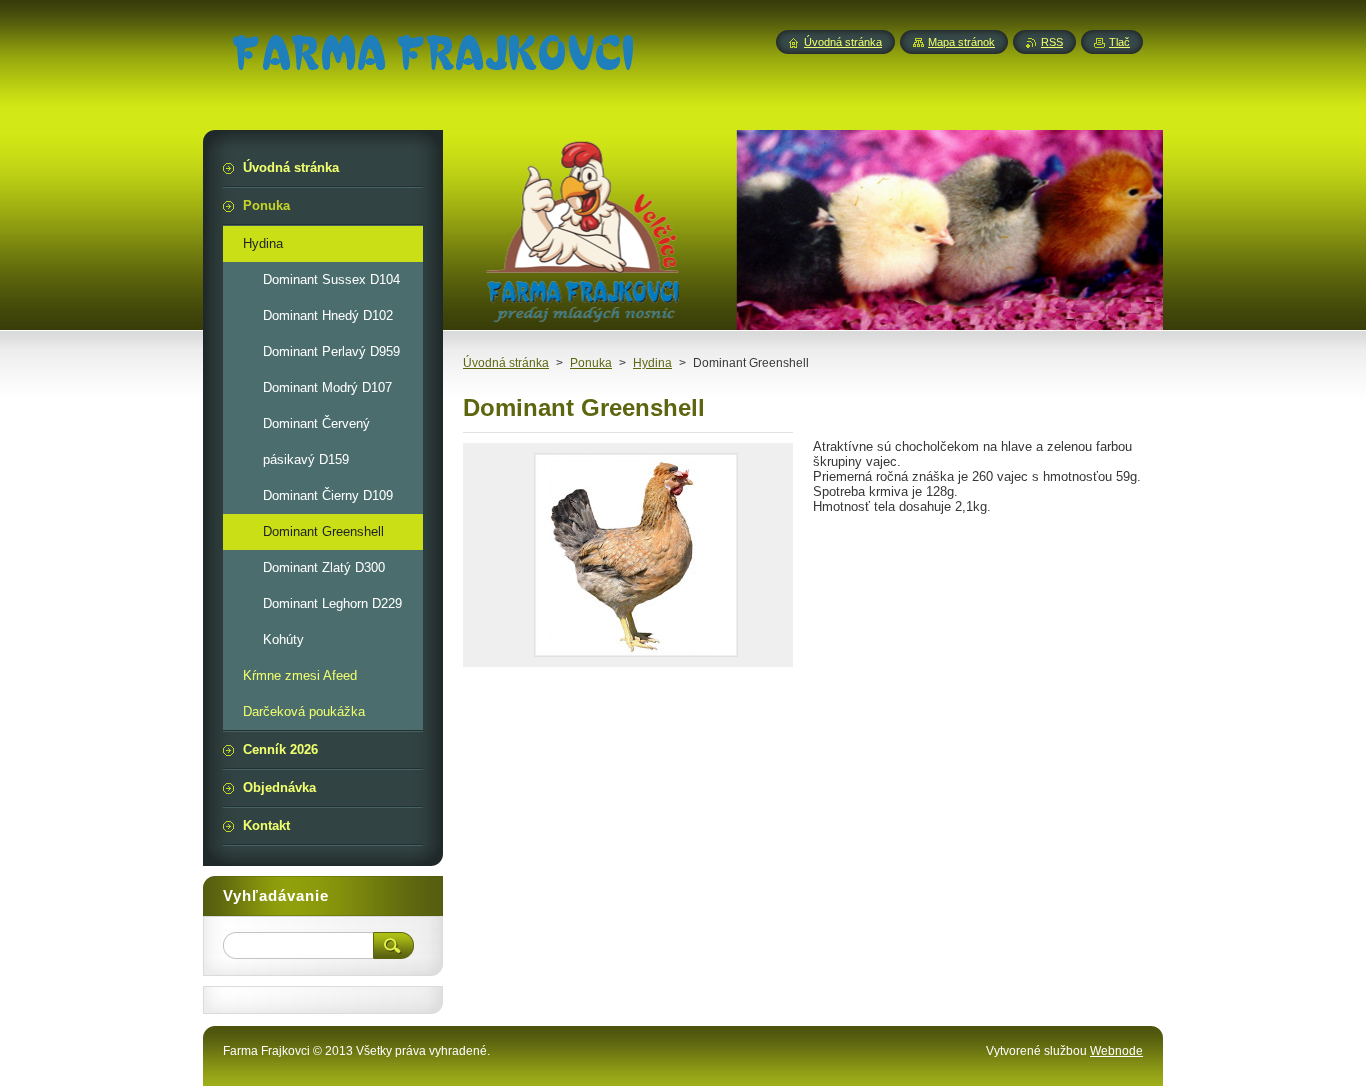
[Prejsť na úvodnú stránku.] (433, 58)
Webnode (1116, 1051)
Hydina (652, 363)
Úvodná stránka (506, 363)
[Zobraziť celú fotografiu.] (636, 555)
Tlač (1119, 42)
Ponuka (591, 363)
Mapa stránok (961, 42)
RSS (1052, 42)
